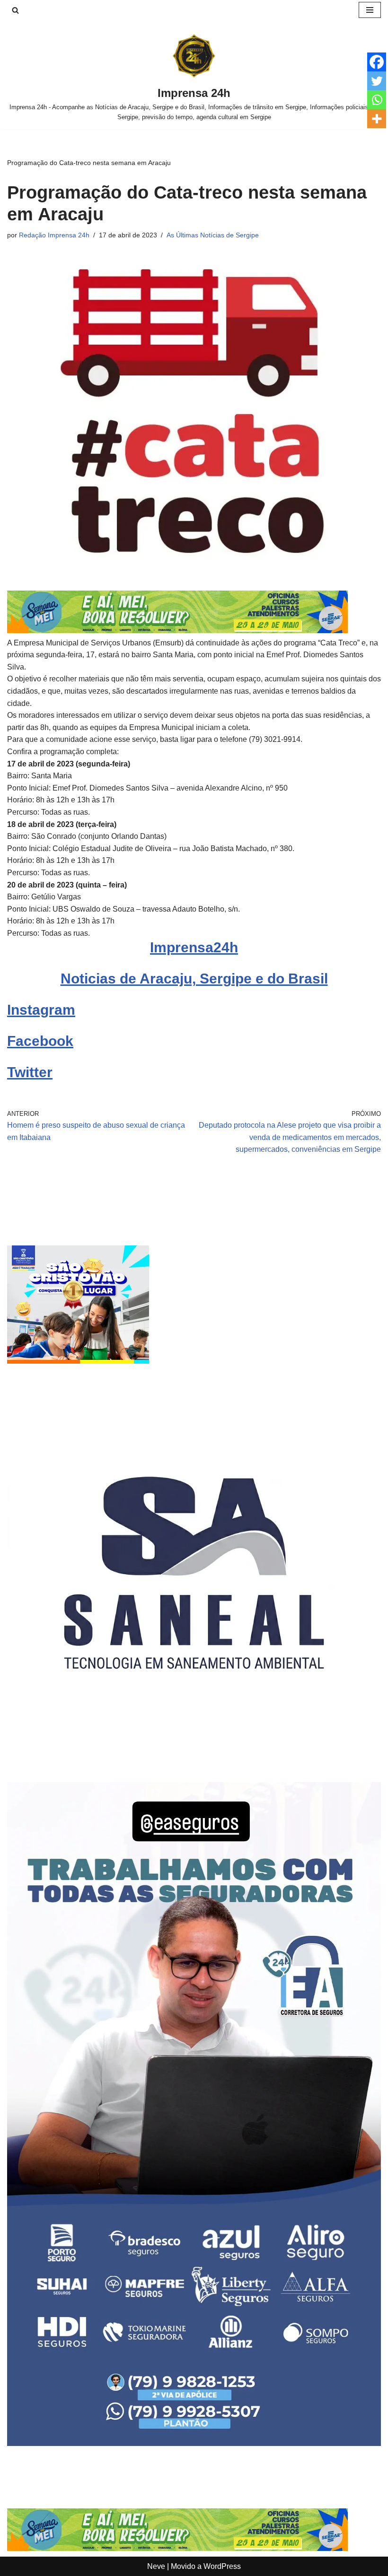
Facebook (40, 1041)
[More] (377, 119)
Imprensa (182, 947)
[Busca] (15, 10)
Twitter (30, 1072)
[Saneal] (194, 1757)
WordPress (222, 2566)
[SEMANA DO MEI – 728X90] (177, 631)
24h (226, 947)
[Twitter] (377, 81)
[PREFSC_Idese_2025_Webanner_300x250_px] (78, 1361)
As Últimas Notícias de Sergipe (213, 235)
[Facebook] (377, 62)
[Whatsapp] (377, 100)
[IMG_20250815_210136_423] (194, 2443)
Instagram (41, 1010)
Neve (156, 2566)
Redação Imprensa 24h (54, 235)
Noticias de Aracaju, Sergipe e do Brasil (194, 979)
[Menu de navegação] (370, 10)
